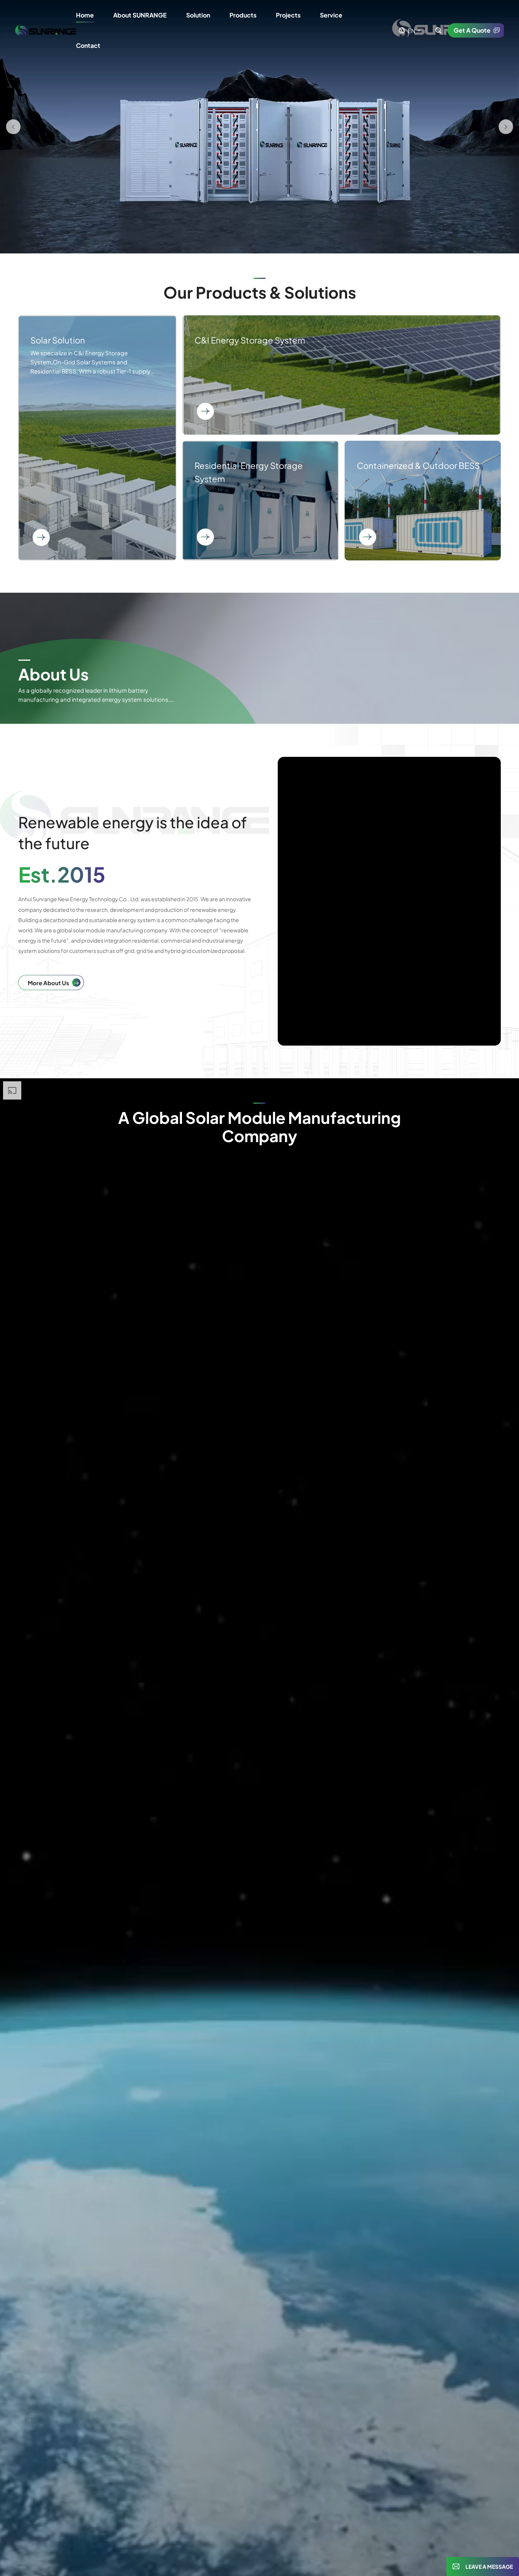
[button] (13, 127)
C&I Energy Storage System (342, 375)
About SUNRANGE (140, 15)
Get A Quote (472, 30)
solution (198, 15)
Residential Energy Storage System (260, 501)
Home (85, 15)
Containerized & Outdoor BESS (423, 501)
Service (331, 15)
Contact (88, 45)
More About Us (48, 983)
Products (243, 15)
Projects (288, 15)
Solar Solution (97, 438)
